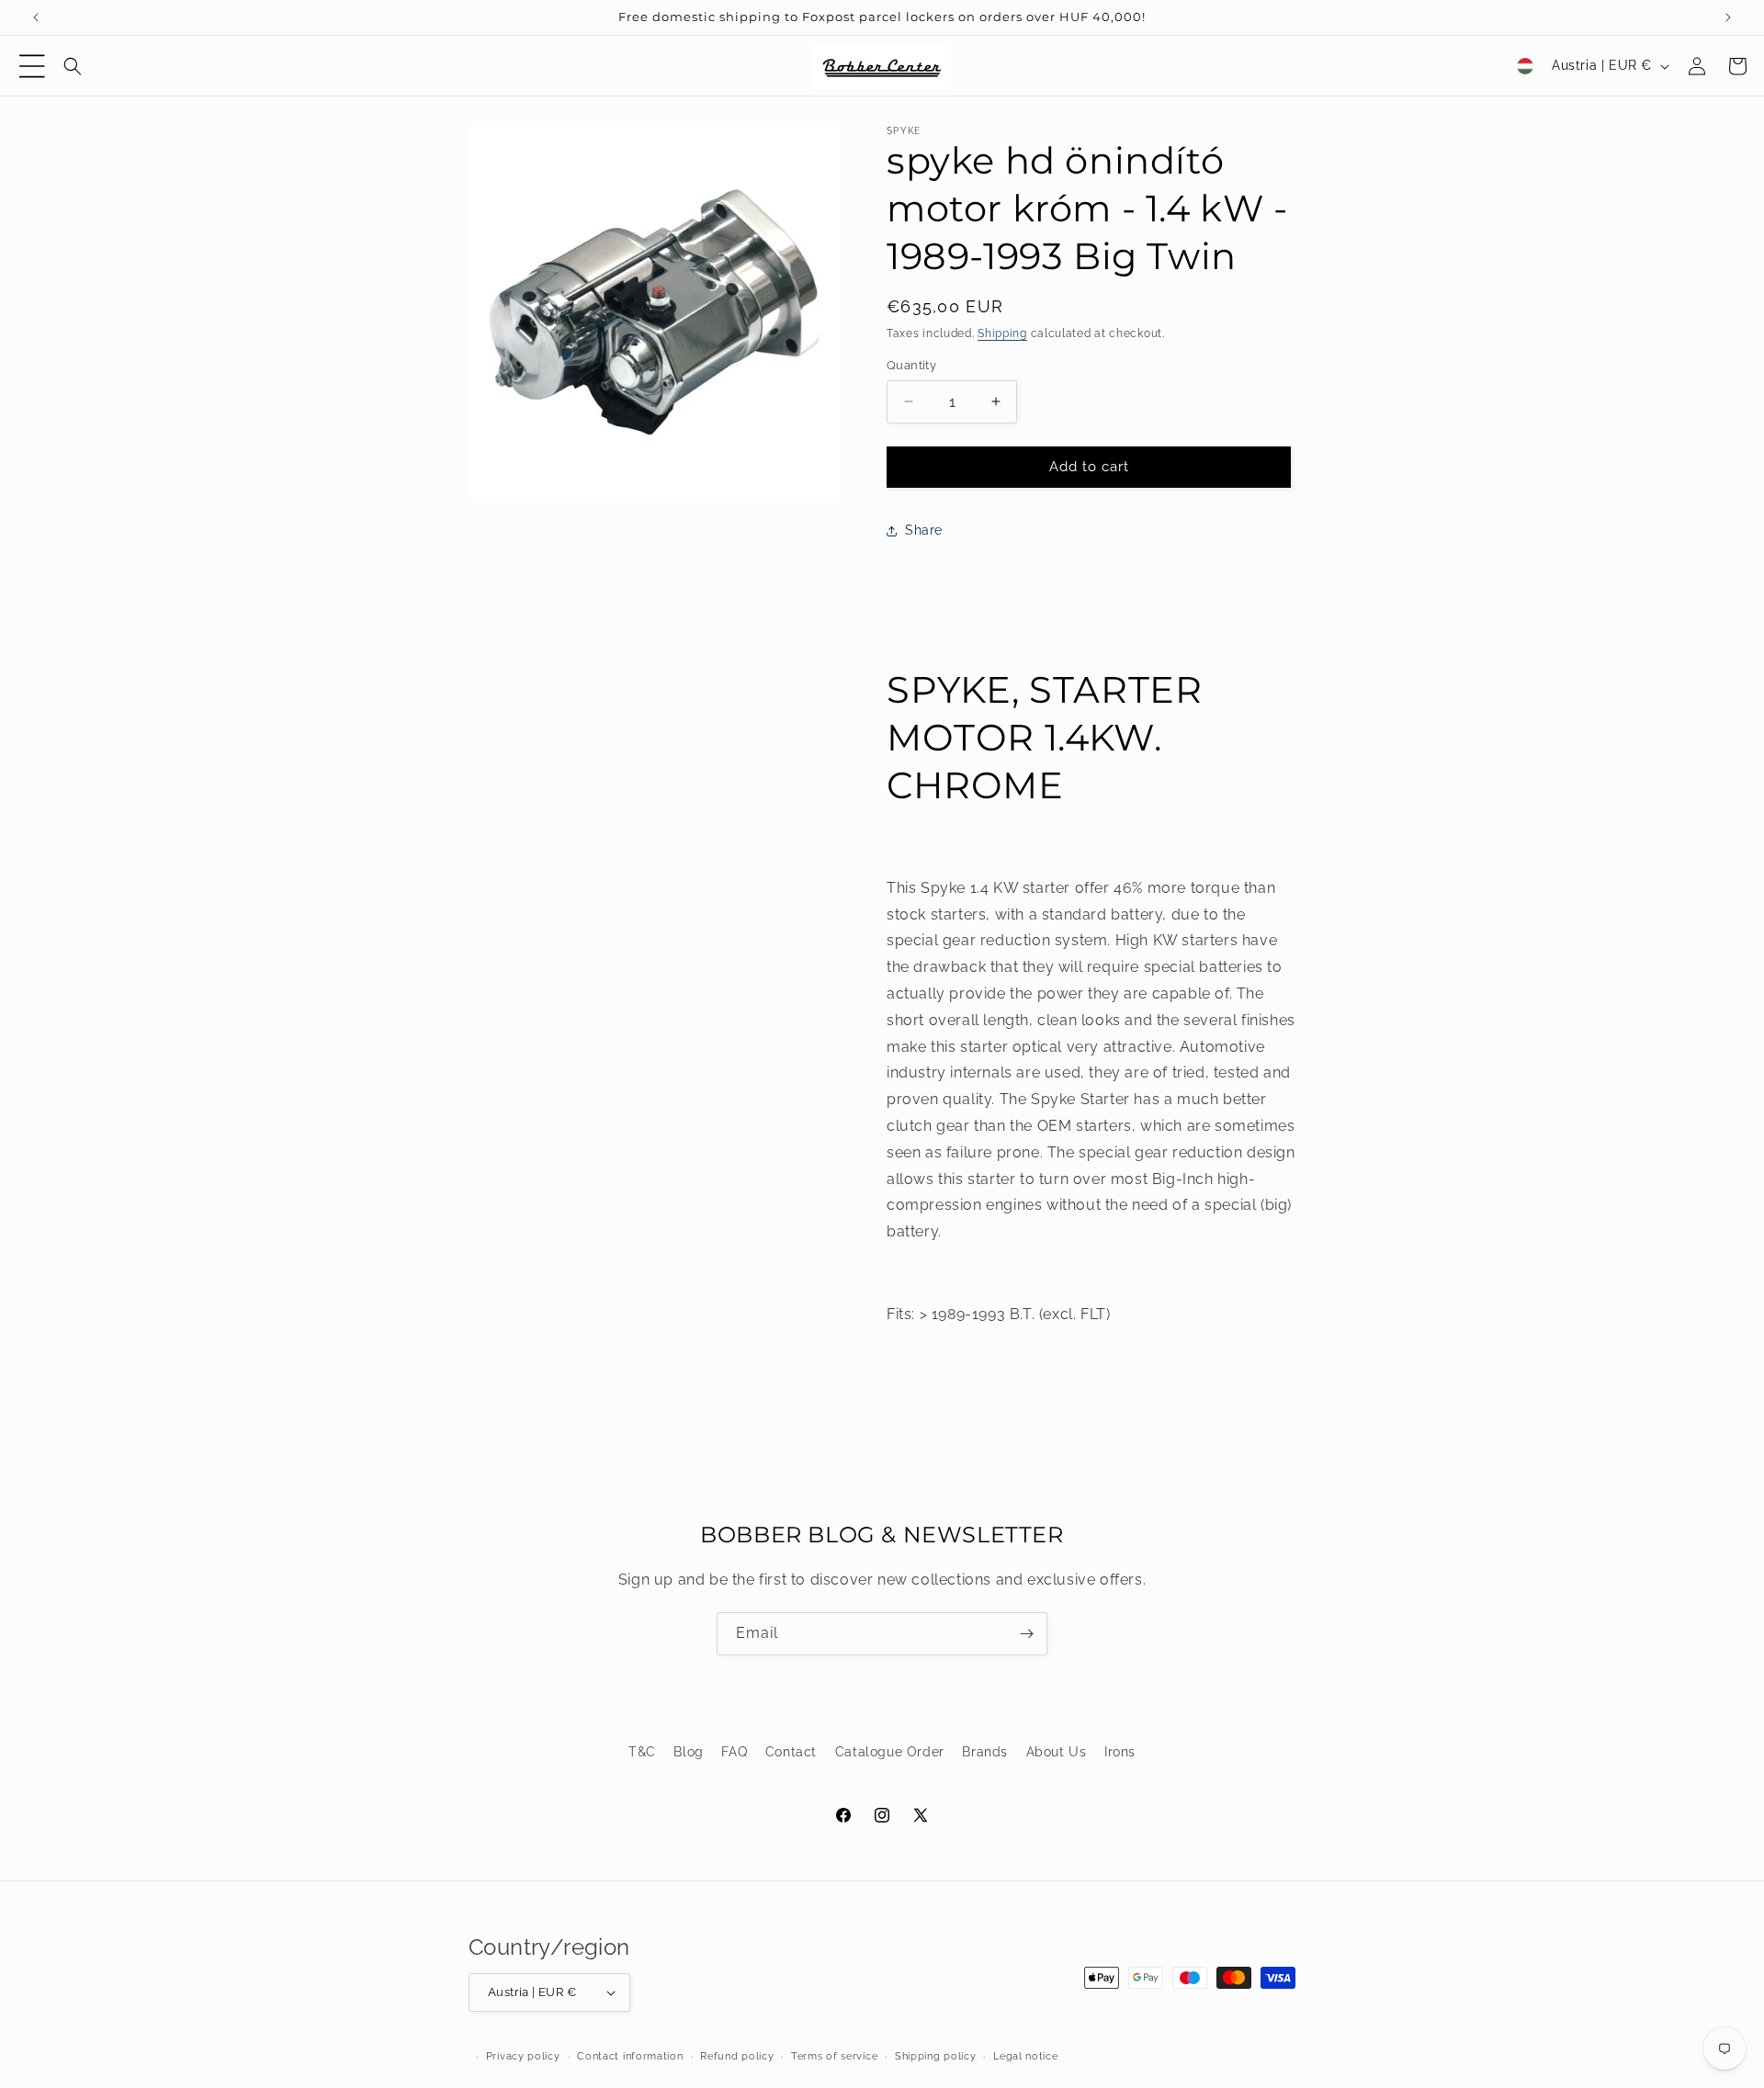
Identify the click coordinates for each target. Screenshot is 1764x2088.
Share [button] (924, 530)
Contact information (630, 2056)
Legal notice (1025, 2056)
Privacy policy (523, 2056)
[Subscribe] (1026, 1634)
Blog (688, 1752)
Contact (791, 1752)
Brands (985, 1752)
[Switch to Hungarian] (1525, 66)
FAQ (734, 1752)
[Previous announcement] (36, 17)
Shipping (1002, 333)
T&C (642, 1752)
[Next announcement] (1728, 17)
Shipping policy (936, 2056)
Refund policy (737, 2056)
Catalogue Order (890, 1752)
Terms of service (834, 2056)
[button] (32, 66)
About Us (1057, 1752)
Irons (1120, 1752)
